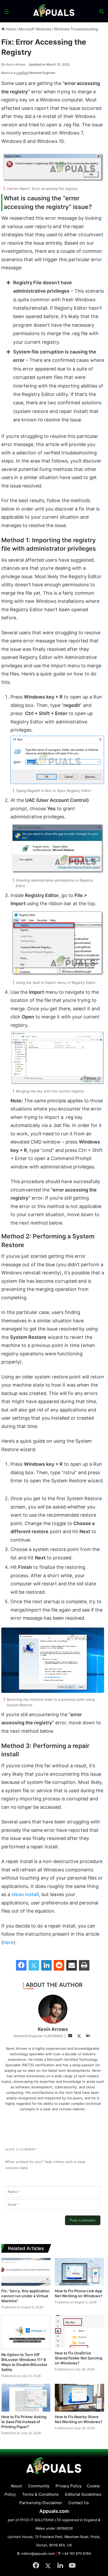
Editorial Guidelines (83, 2494)
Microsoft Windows (35, 29)
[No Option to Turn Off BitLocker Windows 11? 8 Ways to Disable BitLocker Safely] (26, 2332)
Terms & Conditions (40, 2494)
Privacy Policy (69, 2486)
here (8, 1942)
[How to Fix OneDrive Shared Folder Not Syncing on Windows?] (79, 2331)
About (16, 2486)
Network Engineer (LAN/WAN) (38, 2036)
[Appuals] (54, 11)
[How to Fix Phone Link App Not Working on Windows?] (79, 2272)
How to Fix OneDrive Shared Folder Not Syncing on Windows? (79, 2358)
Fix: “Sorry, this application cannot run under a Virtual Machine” (25, 2296)
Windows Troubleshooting (76, 29)
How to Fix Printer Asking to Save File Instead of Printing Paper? (24, 2422)
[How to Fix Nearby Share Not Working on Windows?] (79, 2398)
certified (22, 73)
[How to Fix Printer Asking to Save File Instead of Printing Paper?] (26, 2398)
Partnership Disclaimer (41, 2503)
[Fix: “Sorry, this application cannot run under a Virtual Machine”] (26, 2272)
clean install (25, 1894)
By (4, 64)
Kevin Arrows (13, 64)
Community (39, 2486)
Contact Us (79, 2503)
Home (10, 29)
